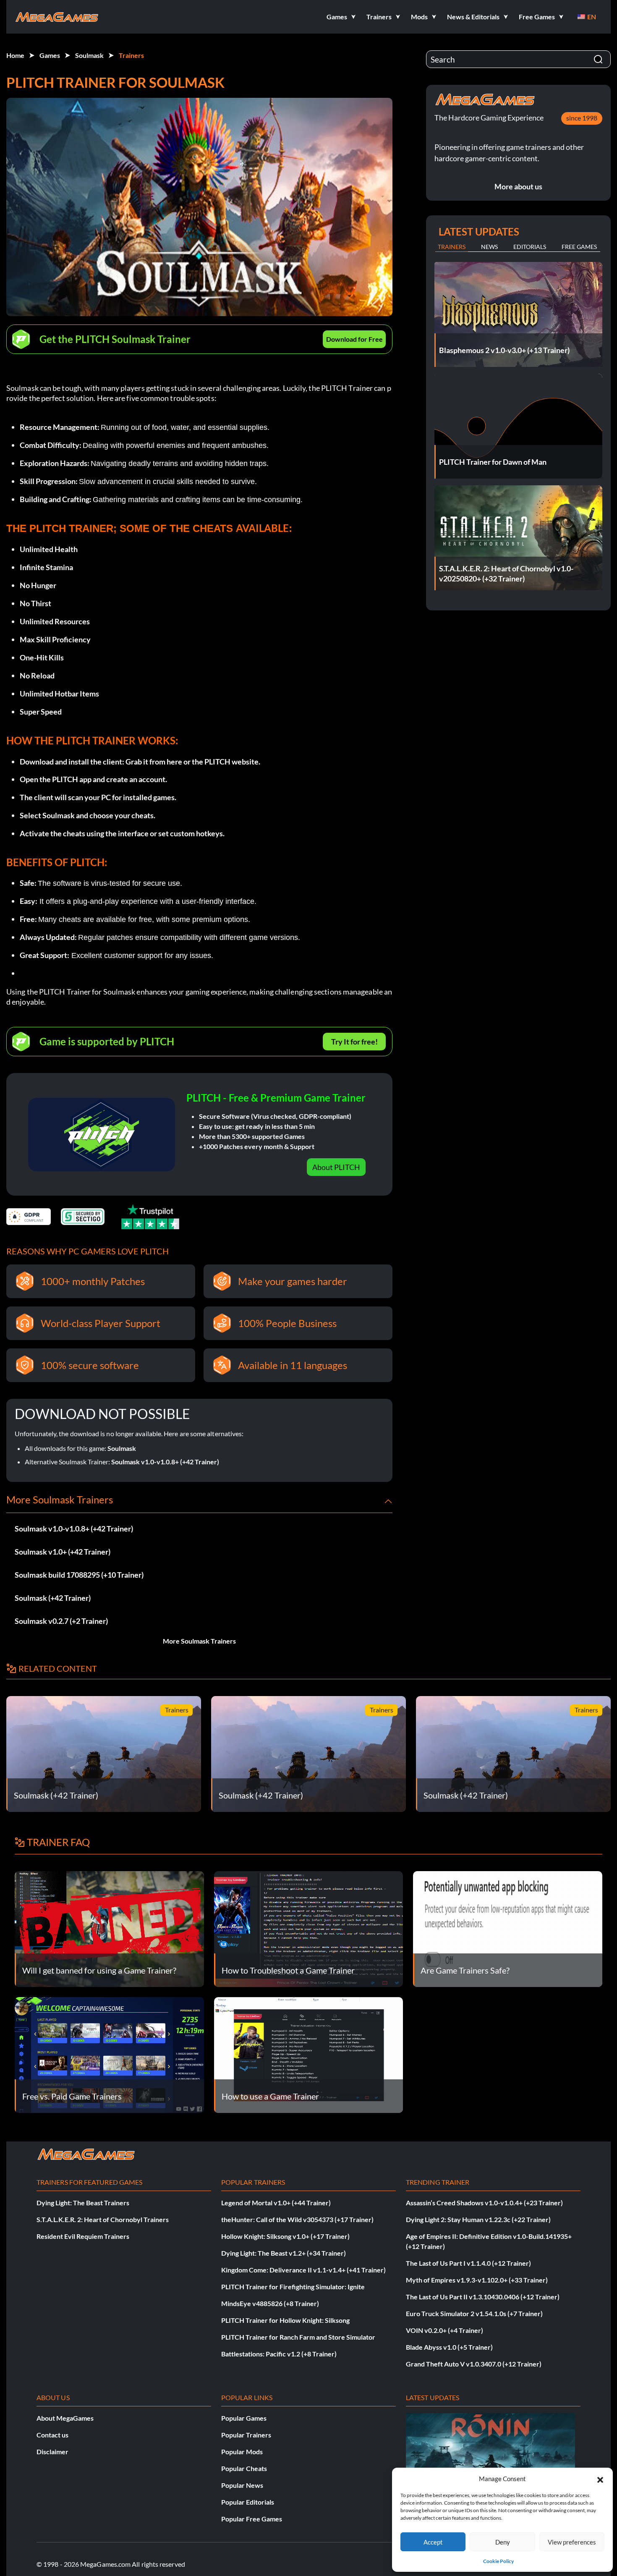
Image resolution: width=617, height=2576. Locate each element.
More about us (518, 186)
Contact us (52, 2435)
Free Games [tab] (579, 247)
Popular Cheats (244, 2468)
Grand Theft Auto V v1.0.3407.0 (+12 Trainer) (474, 2364)
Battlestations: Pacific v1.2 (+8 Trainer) (279, 2354)
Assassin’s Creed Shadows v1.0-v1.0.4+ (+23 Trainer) (484, 2203)
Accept (433, 2542)
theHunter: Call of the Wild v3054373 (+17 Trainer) (297, 2219)
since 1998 (582, 118)
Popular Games (244, 2418)
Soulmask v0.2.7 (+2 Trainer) (61, 1621)
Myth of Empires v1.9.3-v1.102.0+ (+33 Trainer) (477, 2280)
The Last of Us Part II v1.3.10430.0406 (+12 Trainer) (483, 2297)
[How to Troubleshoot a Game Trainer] (309, 1928)
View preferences (572, 2542)
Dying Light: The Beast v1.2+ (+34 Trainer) (284, 2253)
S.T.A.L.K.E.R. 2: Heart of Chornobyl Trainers (103, 2219)
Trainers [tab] (452, 247)
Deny (503, 2542)
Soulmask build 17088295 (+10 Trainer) (79, 1575)
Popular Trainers (246, 2435)
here (174, 762)
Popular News (242, 2485)
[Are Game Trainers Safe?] (508, 1928)
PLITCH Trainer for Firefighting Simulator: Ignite (293, 2287)
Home (15, 55)
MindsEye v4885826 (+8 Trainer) (270, 2303)
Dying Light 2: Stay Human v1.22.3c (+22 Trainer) (478, 2219)
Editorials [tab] (530, 247)
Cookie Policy (498, 2561)
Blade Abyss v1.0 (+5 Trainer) (449, 2347)
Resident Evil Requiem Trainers (83, 2236)
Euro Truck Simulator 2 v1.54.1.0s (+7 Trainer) (474, 2313)
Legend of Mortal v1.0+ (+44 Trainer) (276, 2203)
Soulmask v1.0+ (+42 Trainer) (63, 1552)
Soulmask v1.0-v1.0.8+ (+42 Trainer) (165, 1462)
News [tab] (489, 247)
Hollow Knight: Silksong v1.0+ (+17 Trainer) (285, 2236)
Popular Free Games (252, 2519)
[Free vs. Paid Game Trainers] (109, 2054)
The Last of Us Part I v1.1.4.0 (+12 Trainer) (468, 2263)
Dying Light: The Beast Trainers (83, 2203)
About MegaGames (65, 2418)
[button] (600, 2479)
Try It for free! (354, 1042)
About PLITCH (336, 1167)
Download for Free (354, 339)
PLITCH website (231, 762)
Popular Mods (242, 2452)
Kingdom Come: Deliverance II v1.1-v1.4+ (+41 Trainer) (303, 2270)
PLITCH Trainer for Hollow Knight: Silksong (285, 2320)
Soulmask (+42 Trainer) (53, 1598)
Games (50, 55)
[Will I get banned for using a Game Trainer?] (109, 1928)
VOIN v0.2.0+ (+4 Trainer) (444, 2330)
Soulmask (89, 55)
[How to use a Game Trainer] (309, 2054)
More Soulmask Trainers (199, 1641)
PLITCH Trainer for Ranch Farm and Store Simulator (298, 2337)
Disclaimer (52, 2452)
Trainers (131, 55)
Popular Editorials (248, 2502)
